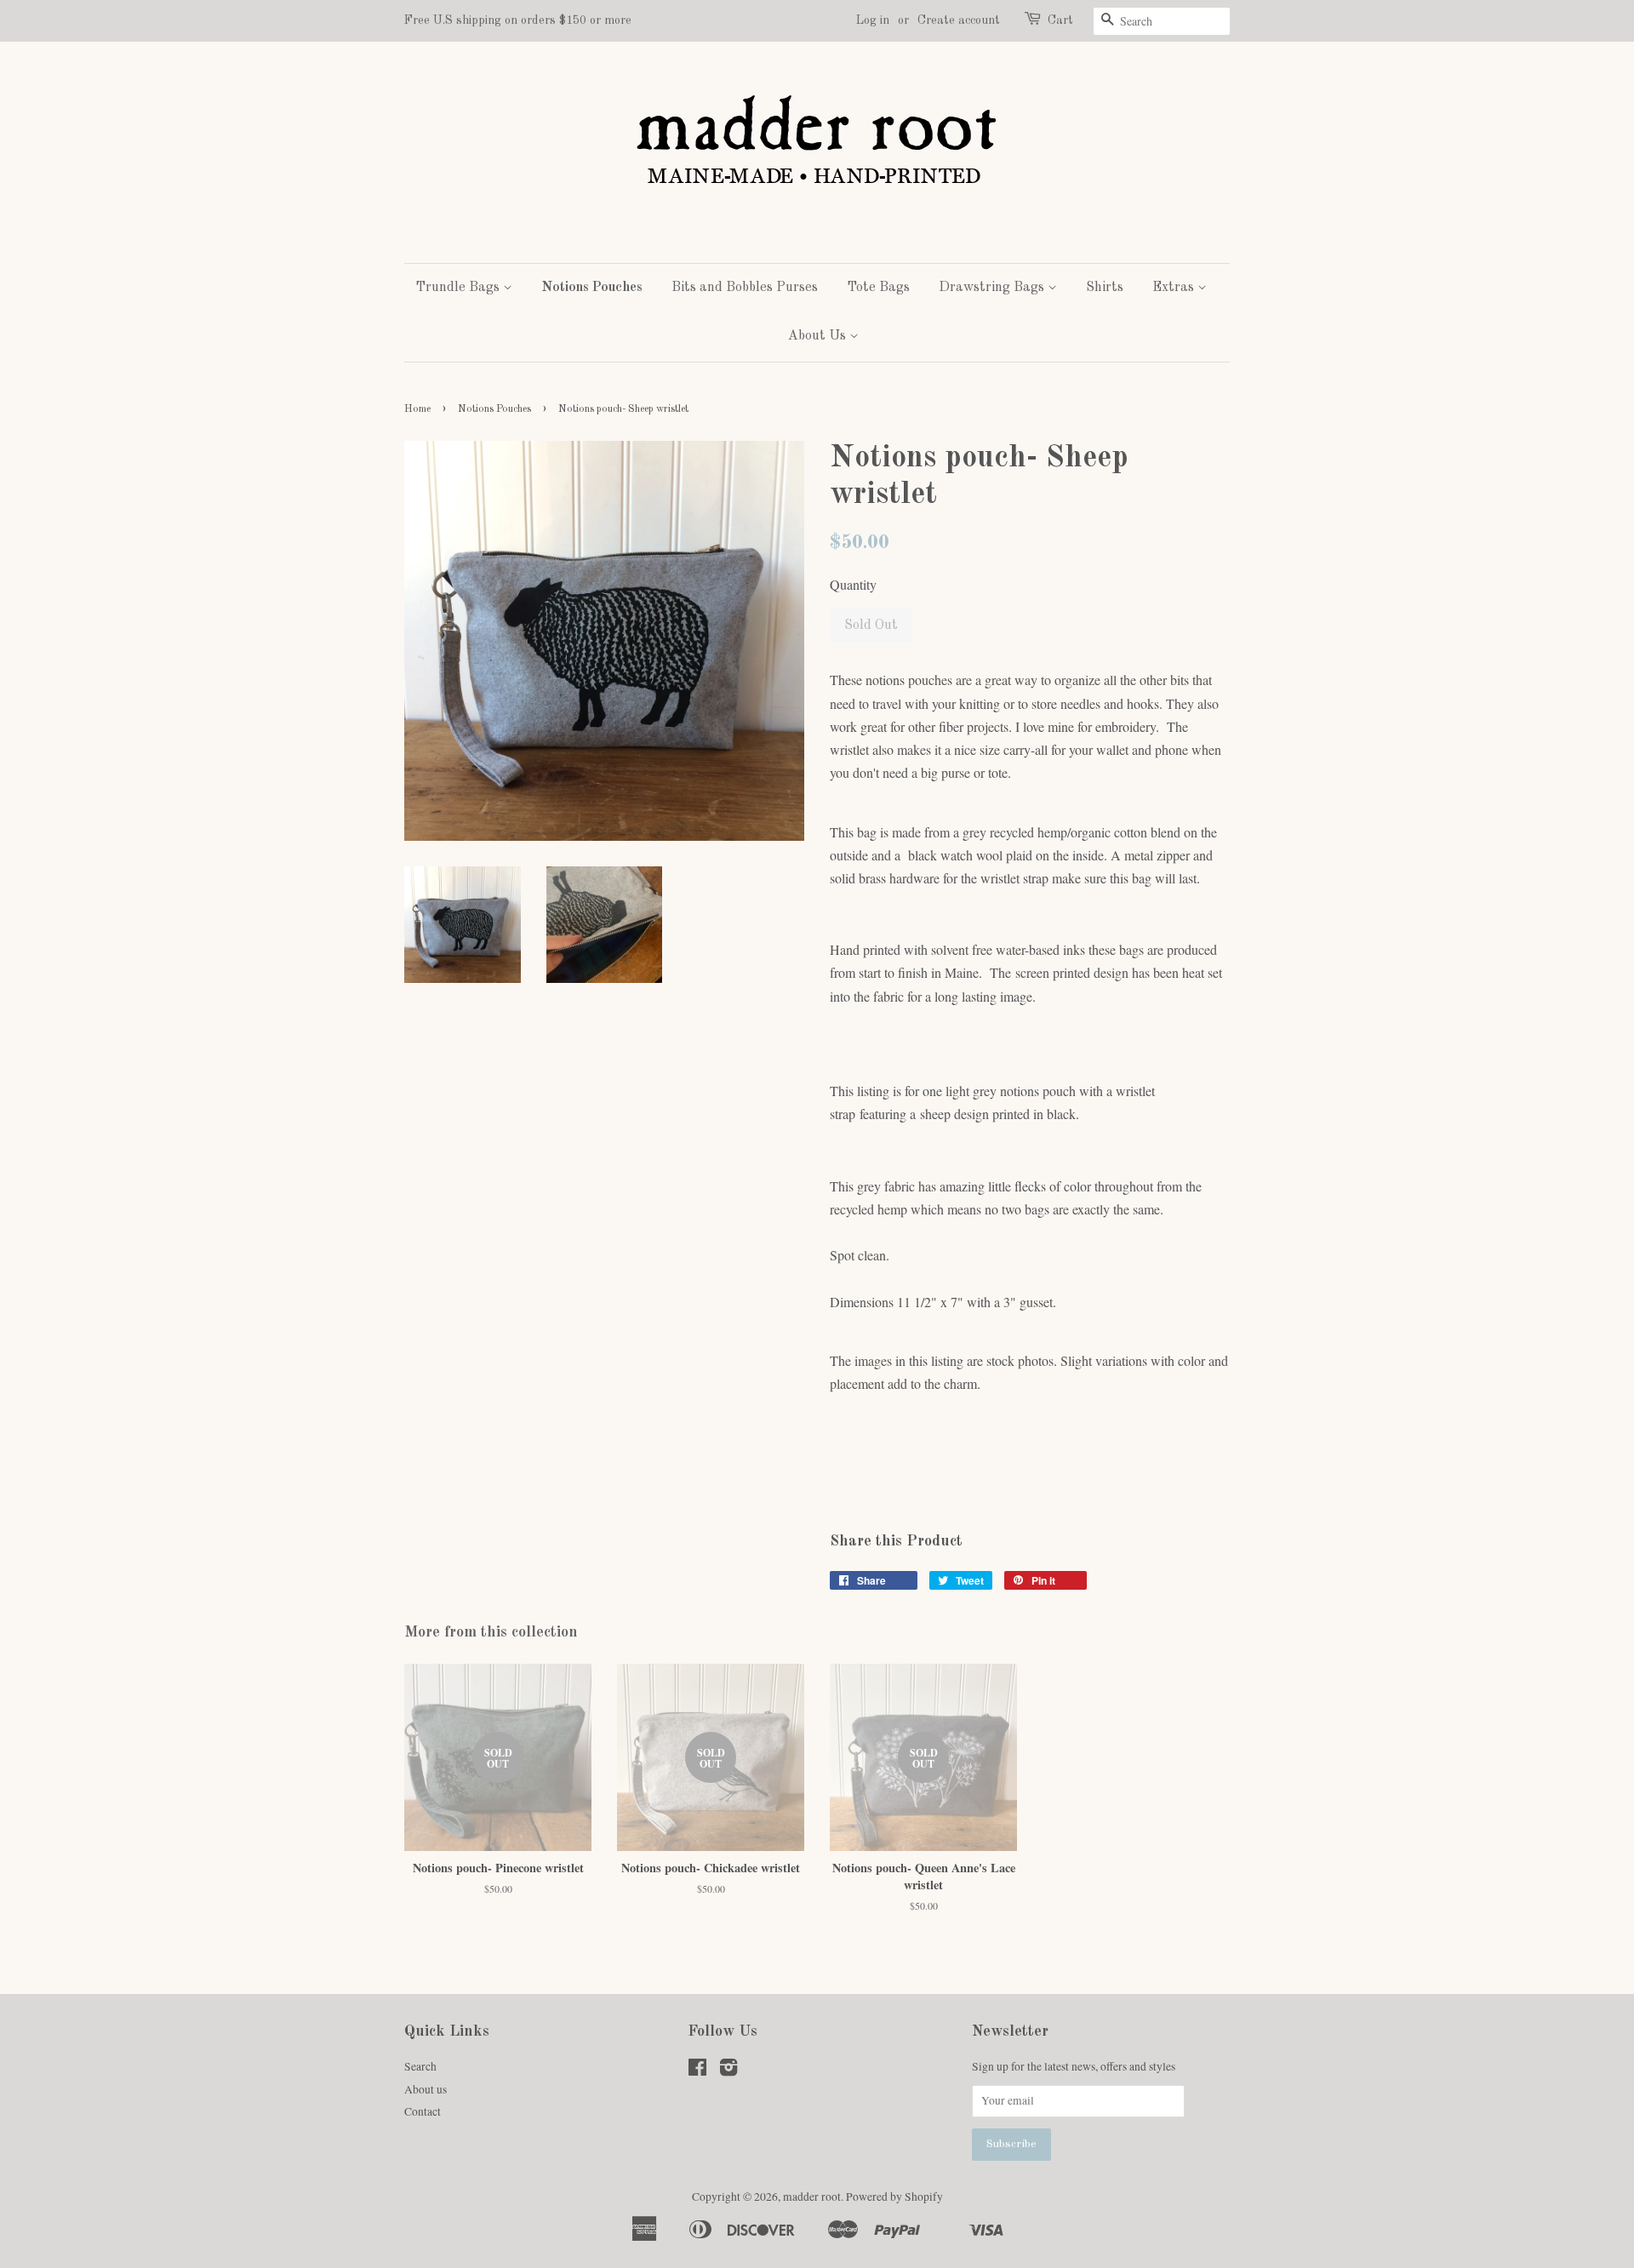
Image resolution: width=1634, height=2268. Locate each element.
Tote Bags (878, 288)
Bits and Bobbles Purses (745, 288)
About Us (819, 336)
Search (420, 2066)
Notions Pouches (592, 288)
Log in (873, 20)
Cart (1060, 20)
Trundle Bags (459, 288)
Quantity (853, 584)
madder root (812, 2197)
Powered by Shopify (894, 2197)
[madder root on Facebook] (697, 2071)
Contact (423, 2111)
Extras (1175, 288)
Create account (959, 20)
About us (426, 2089)
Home (417, 409)
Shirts (1105, 288)
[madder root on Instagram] (728, 2071)
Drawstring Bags (993, 288)
